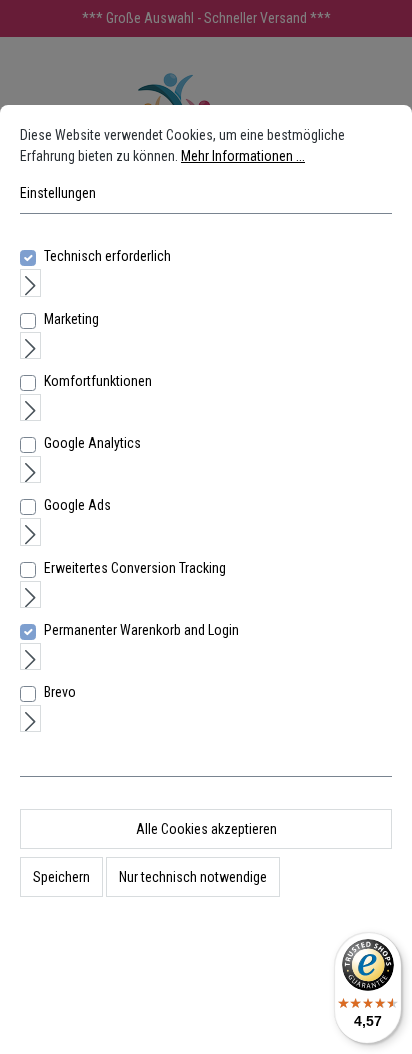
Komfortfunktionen (98, 381)
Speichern (61, 877)
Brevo (60, 692)
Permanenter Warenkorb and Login (141, 630)
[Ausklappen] (30, 282)
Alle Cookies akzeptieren (206, 829)
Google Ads (77, 505)
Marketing (71, 319)
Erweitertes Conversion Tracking (135, 568)
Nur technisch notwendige (193, 877)
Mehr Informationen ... (243, 156)
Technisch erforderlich (107, 256)
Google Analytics (92, 443)
